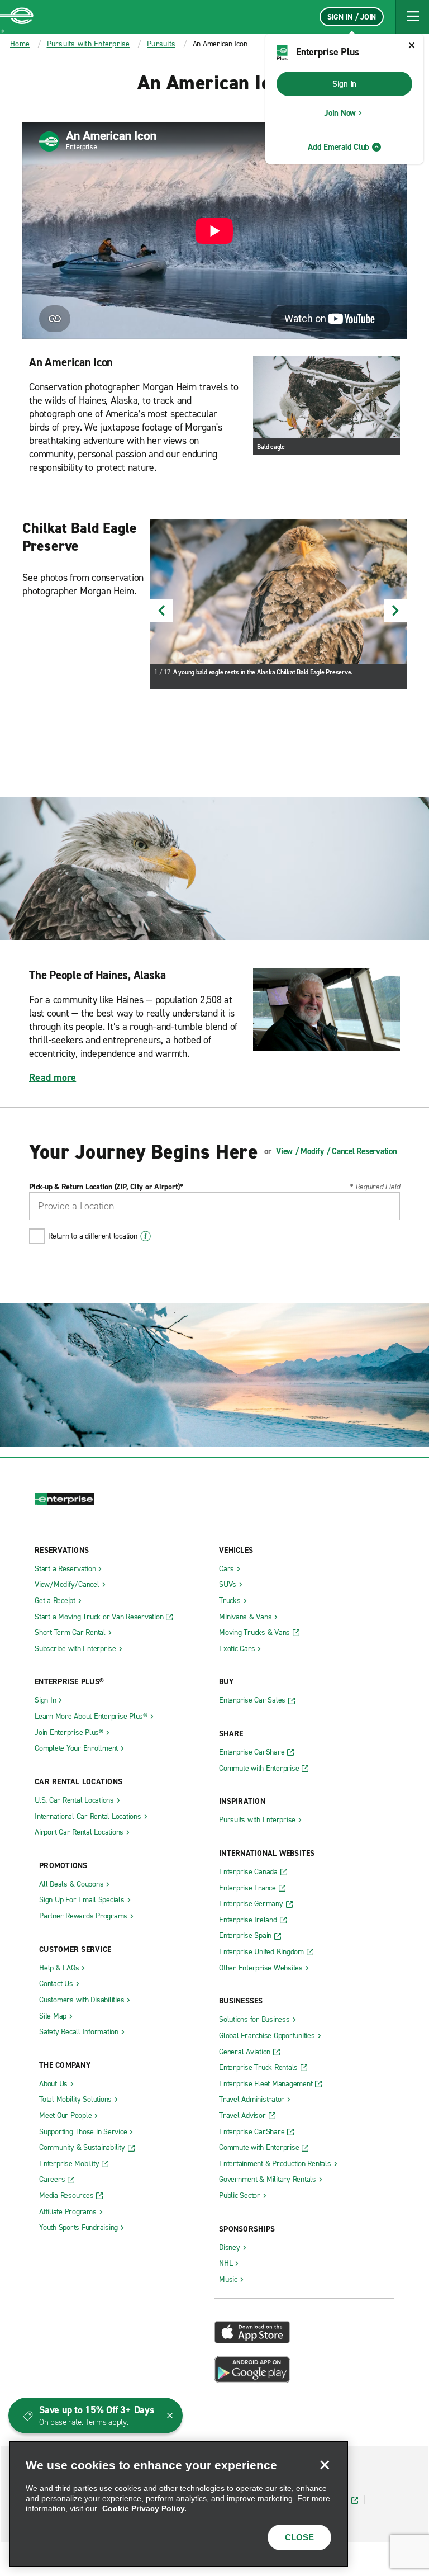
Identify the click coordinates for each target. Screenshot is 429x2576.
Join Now (340, 113)
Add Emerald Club (339, 147)
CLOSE (299, 2537)
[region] (178, 2504)
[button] (412, 17)
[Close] (325, 2465)
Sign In (344, 84)
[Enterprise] (17, 17)
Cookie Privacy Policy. (144, 2508)
